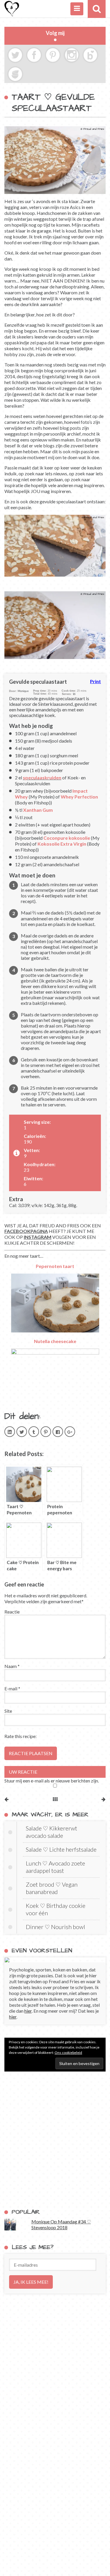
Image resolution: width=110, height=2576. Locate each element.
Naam (12, 1666)
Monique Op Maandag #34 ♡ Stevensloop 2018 (61, 2224)
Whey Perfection (79, 797)
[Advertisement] (55, 2140)
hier (28, 2011)
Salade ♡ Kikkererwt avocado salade (51, 1832)
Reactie (12, 1612)
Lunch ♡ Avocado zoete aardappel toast (55, 1867)
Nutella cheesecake (55, 1341)
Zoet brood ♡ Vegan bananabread (52, 1888)
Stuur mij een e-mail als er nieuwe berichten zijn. (52, 1781)
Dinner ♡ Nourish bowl (55, 1927)
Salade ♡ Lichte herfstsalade (61, 1849)
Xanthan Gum (38, 810)
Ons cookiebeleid (68, 2053)
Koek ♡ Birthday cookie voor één (56, 1909)
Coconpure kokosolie (67, 838)
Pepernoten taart (55, 1266)
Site (8, 1711)
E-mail (12, 1688)
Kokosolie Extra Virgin (62, 844)
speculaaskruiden (42, 777)
